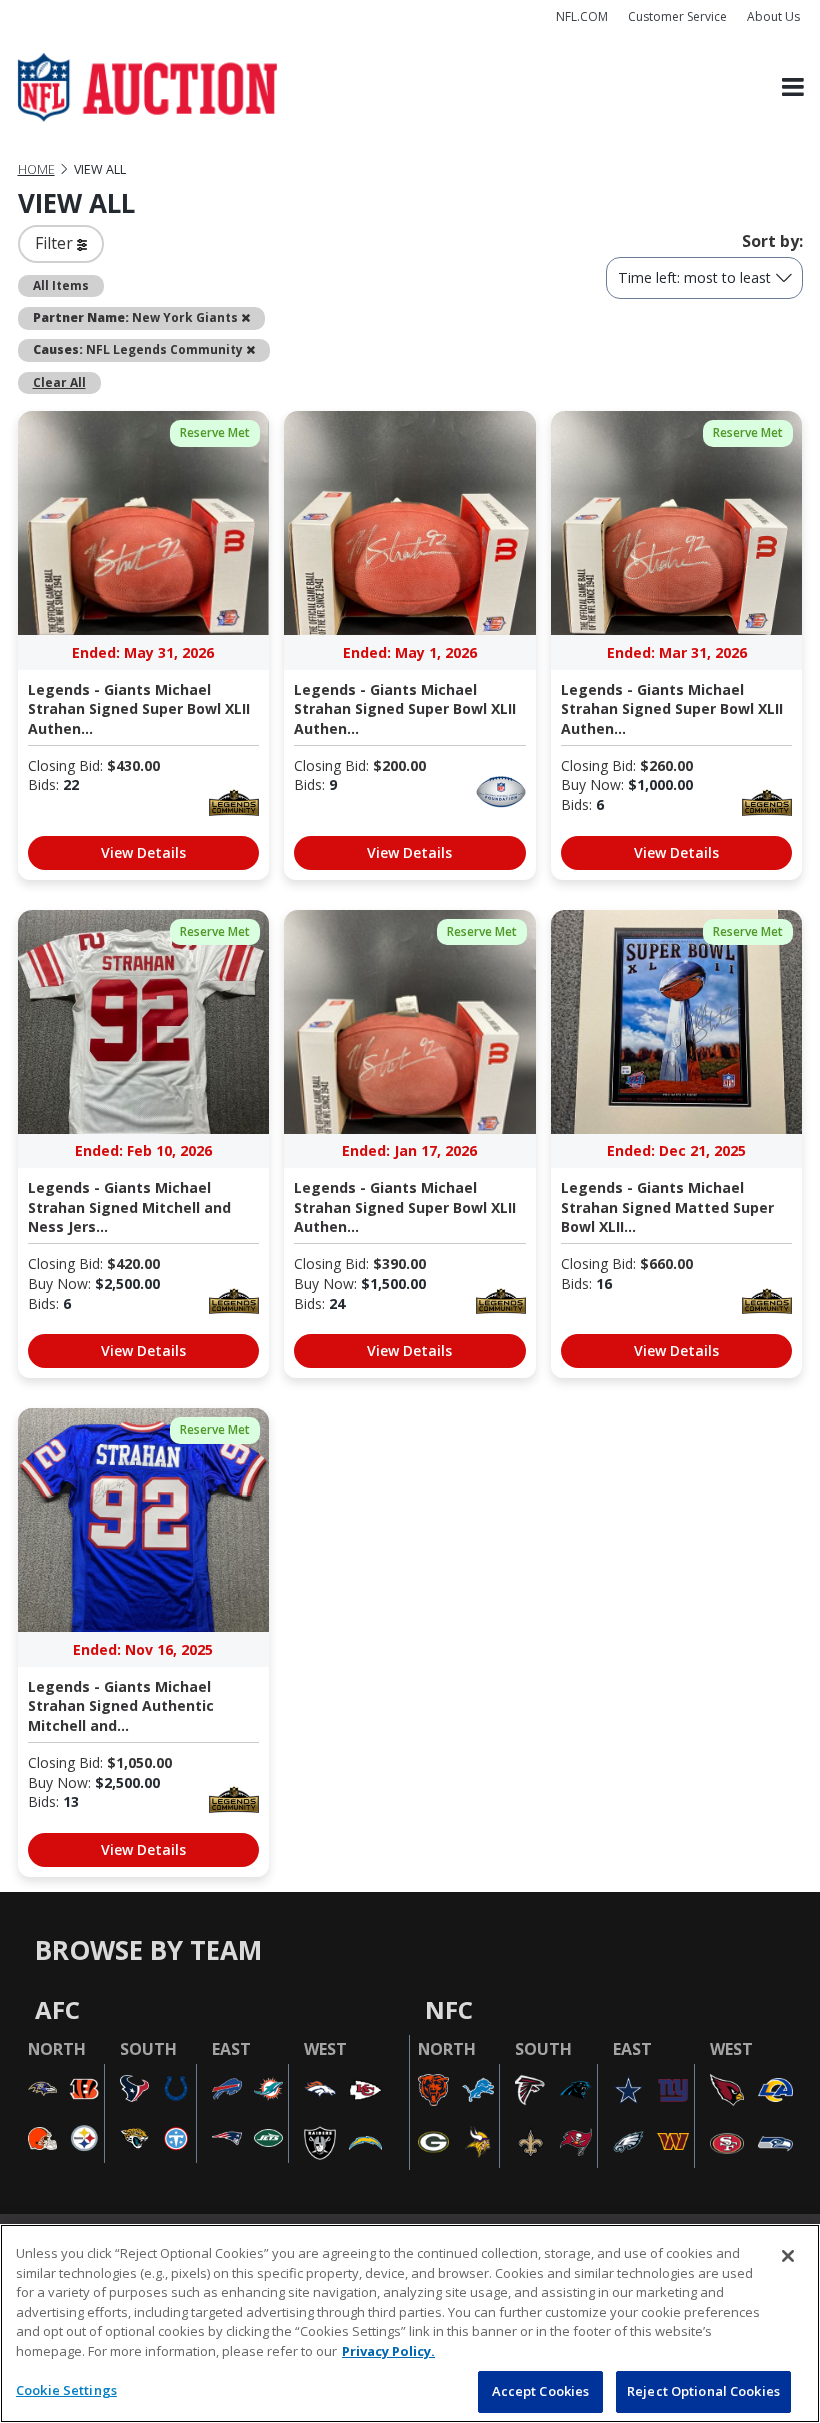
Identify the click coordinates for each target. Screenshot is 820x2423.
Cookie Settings (66, 2390)
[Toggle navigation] (793, 87)
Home (36, 169)
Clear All (59, 382)
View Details (143, 852)
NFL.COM (582, 16)
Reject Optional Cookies (703, 2391)
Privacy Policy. (388, 2351)
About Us (773, 16)
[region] (410, 2323)
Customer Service (677, 16)
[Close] (788, 2256)
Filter (56, 243)
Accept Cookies (541, 2391)
